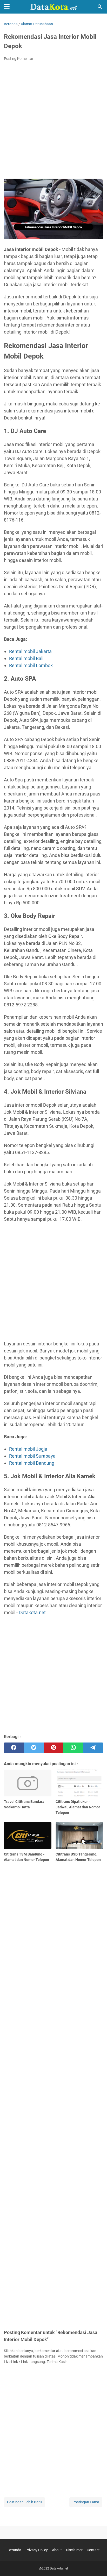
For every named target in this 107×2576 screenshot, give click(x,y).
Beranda (14, 2550)
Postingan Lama (86, 2502)
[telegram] (93, 1748)
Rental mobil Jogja (28, 1449)
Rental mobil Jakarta (30, 651)
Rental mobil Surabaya (32, 1456)
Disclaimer (74, 2550)
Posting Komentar (19, 59)
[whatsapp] (73, 1748)
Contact (93, 2550)
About (57, 2550)
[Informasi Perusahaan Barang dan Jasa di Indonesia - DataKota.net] (53, 7)
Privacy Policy (37, 2550)
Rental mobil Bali (26, 658)
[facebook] (14, 1748)
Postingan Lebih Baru (24, 2502)
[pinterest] (53, 1748)
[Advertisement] (53, 121)
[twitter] (34, 1748)
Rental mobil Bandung (32, 1463)
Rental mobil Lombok (31, 665)
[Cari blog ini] (100, 7)
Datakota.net (32, 1612)
